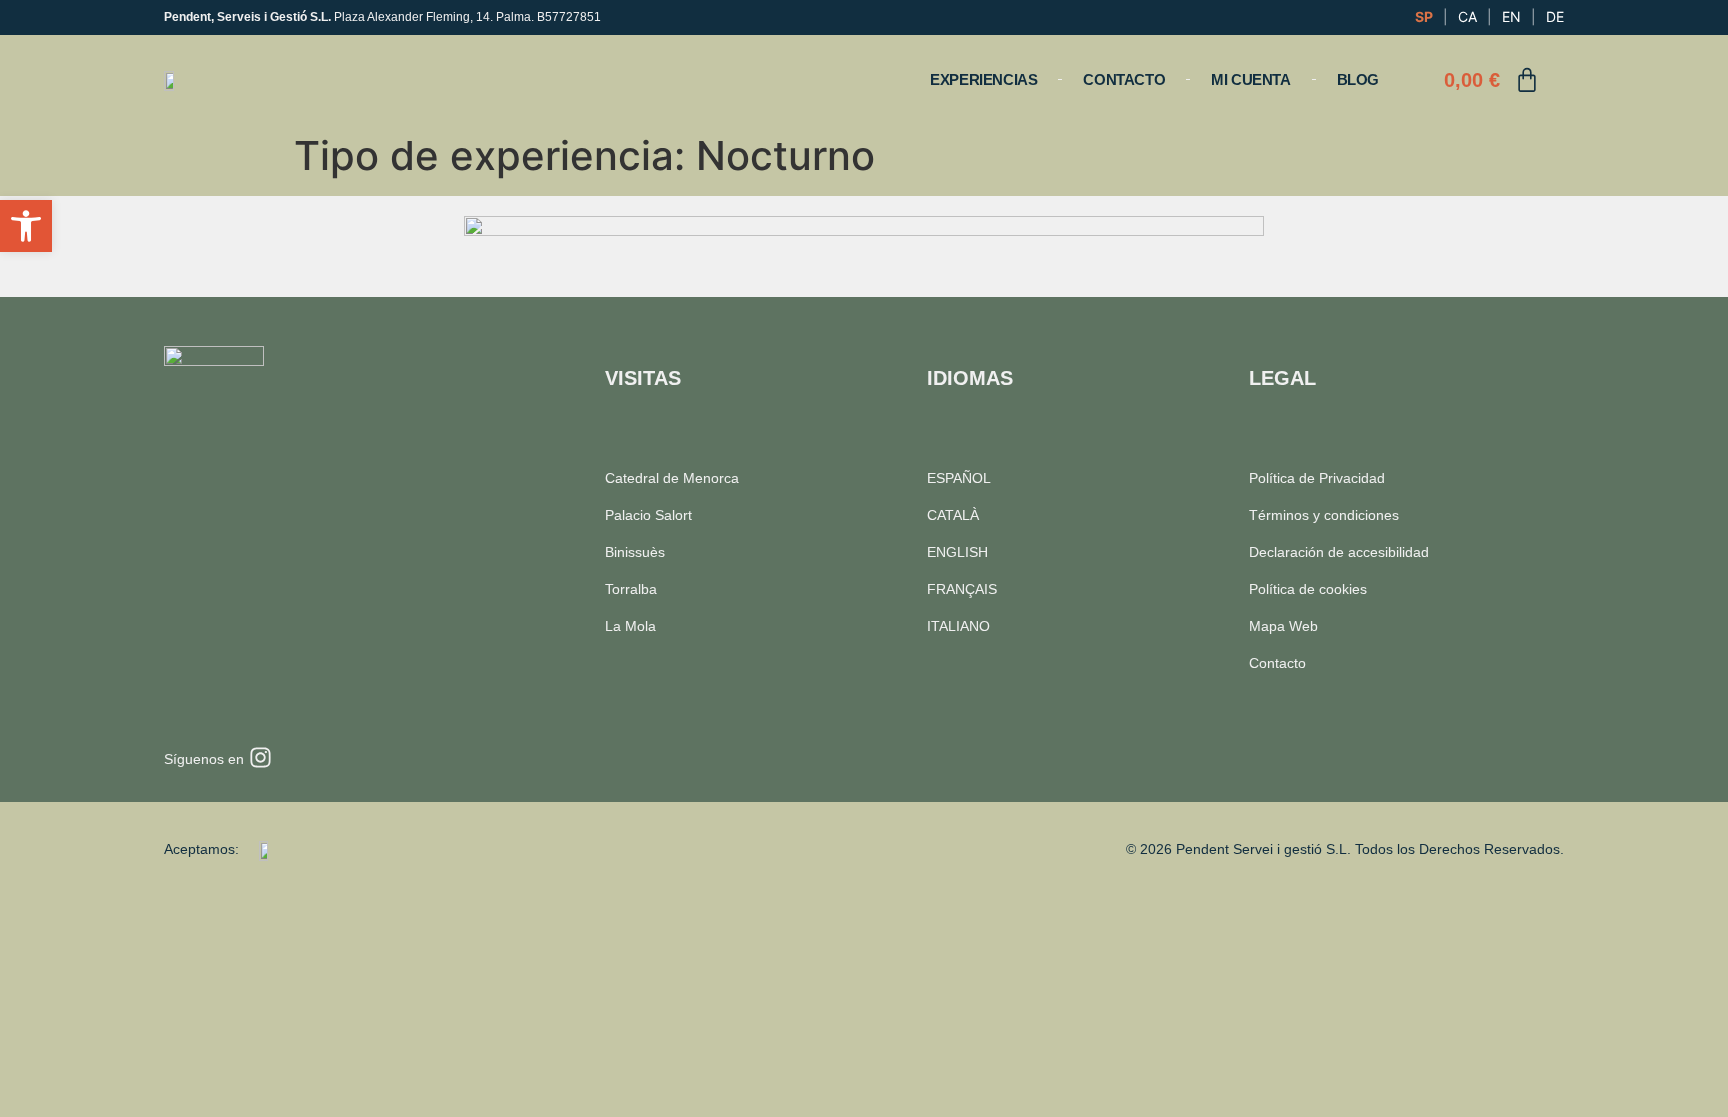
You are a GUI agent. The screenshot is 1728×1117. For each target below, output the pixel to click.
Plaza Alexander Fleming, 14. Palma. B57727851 (382, 17)
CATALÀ (953, 515)
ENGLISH (957, 552)
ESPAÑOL (959, 478)
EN (1511, 16)
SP (1424, 16)
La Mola (630, 626)
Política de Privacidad (1317, 478)
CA (1467, 16)
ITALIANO (958, 626)
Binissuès (635, 552)
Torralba (631, 589)
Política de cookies (1308, 589)
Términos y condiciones (1324, 515)
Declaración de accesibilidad (1339, 552)
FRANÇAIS (962, 589)
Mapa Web (1283, 626)
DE (1555, 16)
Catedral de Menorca (672, 478)
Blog (1358, 79)
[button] (26, 226)
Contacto (1124, 79)
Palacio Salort (648, 515)
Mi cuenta (1250, 79)
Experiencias (983, 79)
